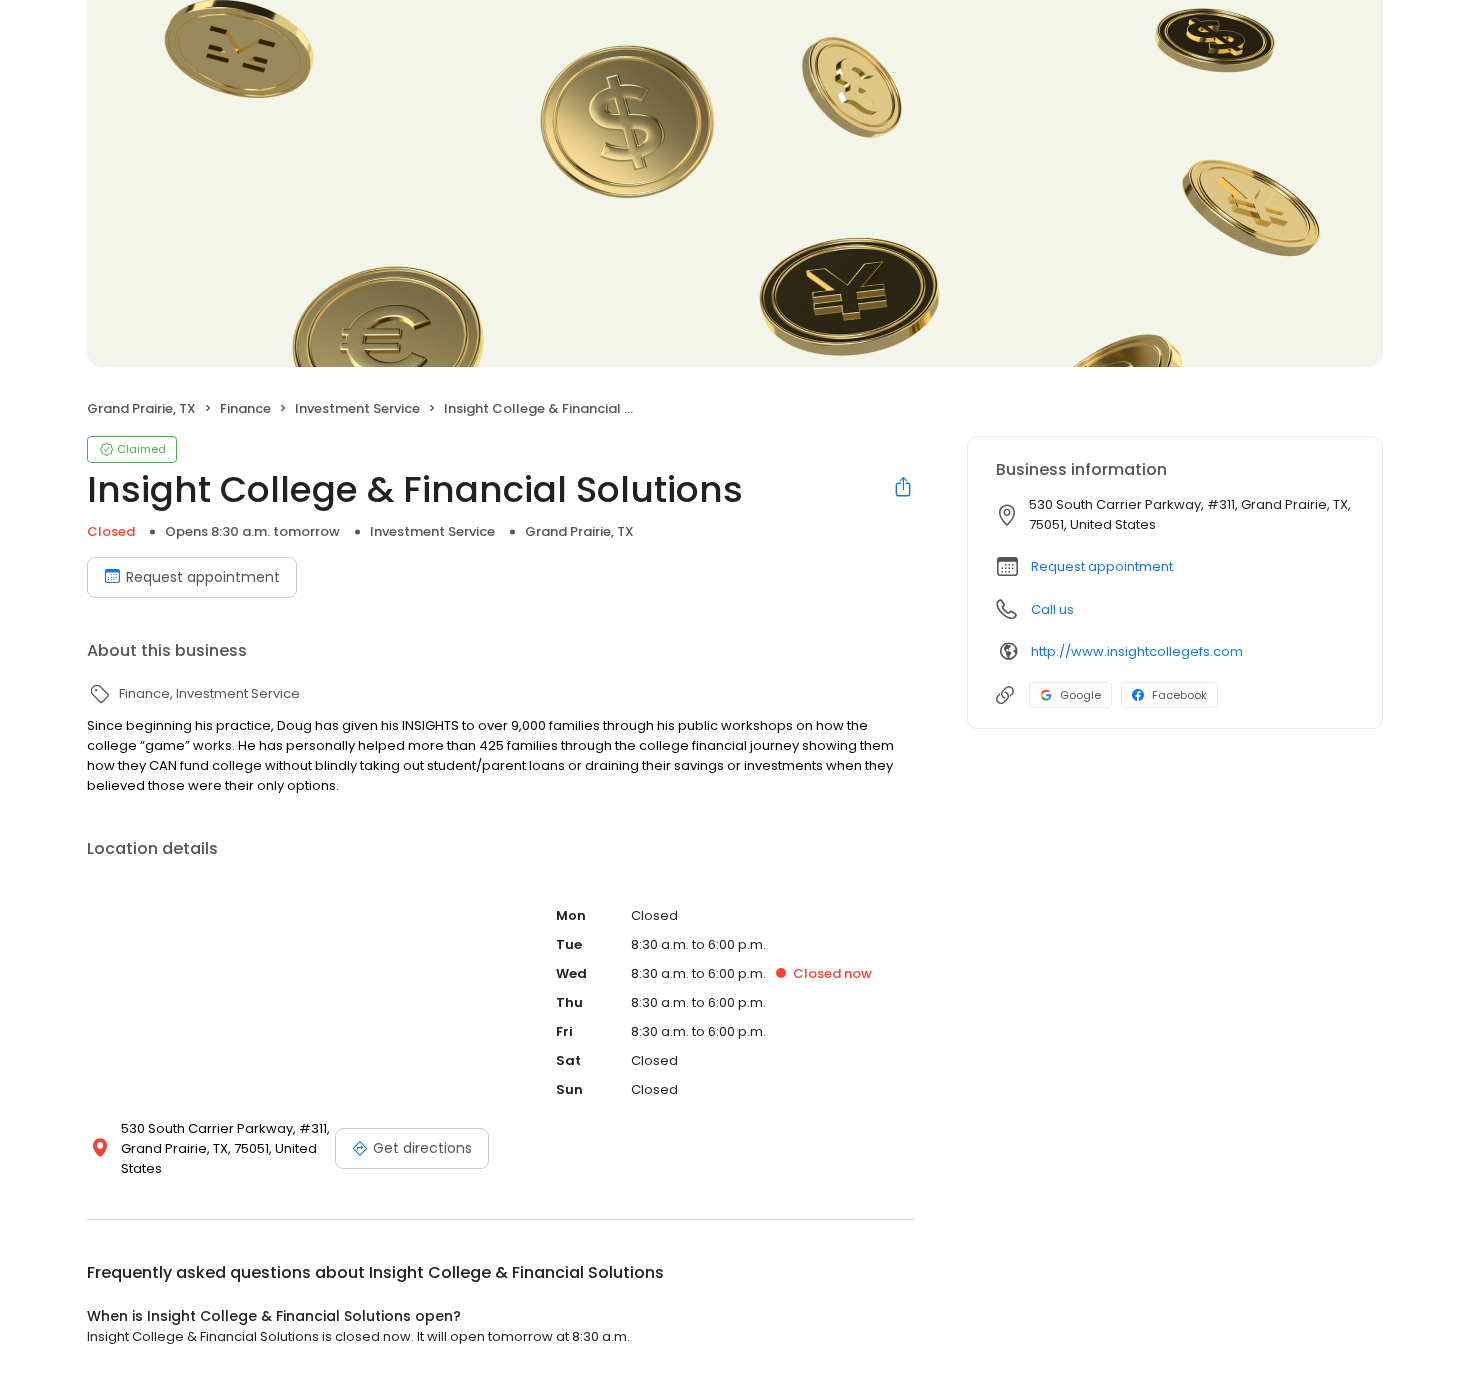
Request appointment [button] (1102, 566)
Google (1080, 695)
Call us (1052, 609)
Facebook (1179, 695)
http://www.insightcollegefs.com (1137, 651)
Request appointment (203, 577)
